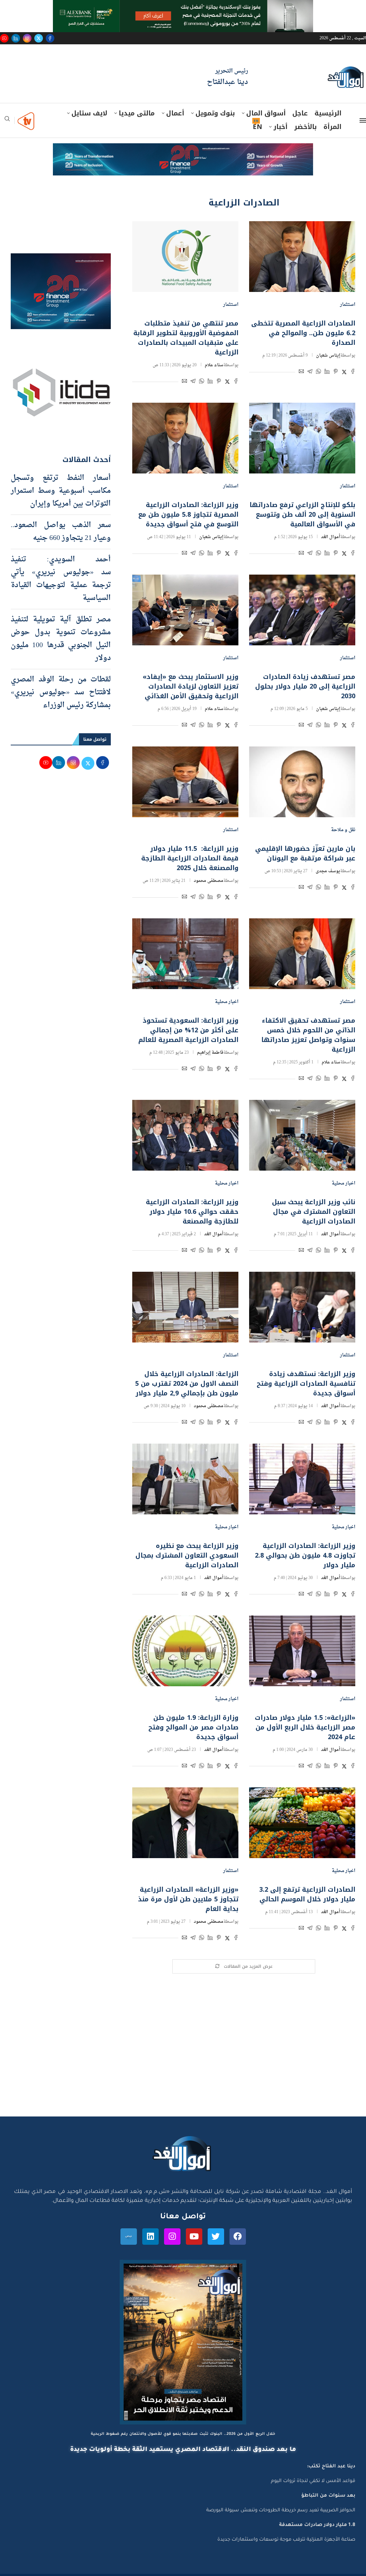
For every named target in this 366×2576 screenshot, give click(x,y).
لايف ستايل (89, 113)
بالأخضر (305, 127)
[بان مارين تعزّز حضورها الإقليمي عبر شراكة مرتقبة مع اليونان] (302, 782)
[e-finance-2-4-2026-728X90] (183, 150)
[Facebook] (50, 38)
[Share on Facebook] (353, 373)
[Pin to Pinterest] (336, 373)
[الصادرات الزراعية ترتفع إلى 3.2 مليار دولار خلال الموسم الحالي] (302, 1823)
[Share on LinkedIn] (327, 373)
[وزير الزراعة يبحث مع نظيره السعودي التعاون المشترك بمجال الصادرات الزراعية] (185, 1479)
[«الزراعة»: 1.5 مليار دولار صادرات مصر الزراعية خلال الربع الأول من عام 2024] (302, 1651)
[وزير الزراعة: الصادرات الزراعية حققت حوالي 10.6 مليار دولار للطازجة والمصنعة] (185, 1135)
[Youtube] (4, 38)
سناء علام (214, 365)
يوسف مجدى (328, 871)
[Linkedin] (16, 38)
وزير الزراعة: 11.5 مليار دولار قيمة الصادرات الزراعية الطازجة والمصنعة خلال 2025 (190, 858)
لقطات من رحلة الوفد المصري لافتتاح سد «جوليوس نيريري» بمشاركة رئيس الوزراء (61, 693)
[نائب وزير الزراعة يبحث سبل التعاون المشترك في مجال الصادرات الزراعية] (302, 1135)
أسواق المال (266, 113)
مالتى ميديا (137, 113)
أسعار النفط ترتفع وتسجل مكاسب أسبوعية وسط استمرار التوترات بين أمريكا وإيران (61, 491)
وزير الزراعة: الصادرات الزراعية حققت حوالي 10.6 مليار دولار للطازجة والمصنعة (192, 1212)
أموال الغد (331, 537)
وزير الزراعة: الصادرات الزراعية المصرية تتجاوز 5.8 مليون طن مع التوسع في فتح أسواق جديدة (188, 515)
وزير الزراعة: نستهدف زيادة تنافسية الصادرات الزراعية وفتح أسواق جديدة (306, 1384)
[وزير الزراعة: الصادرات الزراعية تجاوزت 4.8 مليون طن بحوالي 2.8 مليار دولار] (302, 1479)
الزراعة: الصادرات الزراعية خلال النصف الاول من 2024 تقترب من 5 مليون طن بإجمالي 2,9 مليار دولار (186, 1384)
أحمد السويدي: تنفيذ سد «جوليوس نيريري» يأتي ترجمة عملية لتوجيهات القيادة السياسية (61, 579)
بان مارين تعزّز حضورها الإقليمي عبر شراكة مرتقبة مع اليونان (305, 853)
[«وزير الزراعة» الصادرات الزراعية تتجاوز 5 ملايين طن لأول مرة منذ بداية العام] (185, 1823)
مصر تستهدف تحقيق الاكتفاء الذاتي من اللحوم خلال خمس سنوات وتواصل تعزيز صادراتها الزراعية (308, 1035)
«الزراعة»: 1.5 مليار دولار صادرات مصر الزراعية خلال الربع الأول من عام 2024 (305, 1727)
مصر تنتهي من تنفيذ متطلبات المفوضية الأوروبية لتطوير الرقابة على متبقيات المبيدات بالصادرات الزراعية (186, 338)
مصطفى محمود (209, 881)
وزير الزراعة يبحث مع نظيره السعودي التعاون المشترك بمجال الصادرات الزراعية (187, 1555)
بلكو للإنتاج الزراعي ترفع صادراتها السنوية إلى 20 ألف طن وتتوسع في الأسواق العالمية (302, 515)
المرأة (332, 127)
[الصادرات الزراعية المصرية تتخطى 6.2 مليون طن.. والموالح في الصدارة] (302, 257)
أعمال (175, 113)
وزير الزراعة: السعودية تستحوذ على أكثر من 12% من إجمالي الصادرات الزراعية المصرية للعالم (188, 1030)
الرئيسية (328, 113)
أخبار (280, 127)
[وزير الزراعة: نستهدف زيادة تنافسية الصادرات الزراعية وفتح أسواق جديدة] (302, 1307)
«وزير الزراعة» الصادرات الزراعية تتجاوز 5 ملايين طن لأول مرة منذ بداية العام (188, 1899)
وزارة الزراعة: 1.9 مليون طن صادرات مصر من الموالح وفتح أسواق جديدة (193, 1727)
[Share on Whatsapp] (318, 373)
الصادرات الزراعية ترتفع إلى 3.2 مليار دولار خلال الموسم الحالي (307, 1894)
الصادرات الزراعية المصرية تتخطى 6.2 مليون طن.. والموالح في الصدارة (303, 333)
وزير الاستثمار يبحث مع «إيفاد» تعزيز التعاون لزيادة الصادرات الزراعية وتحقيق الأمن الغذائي (191, 686)
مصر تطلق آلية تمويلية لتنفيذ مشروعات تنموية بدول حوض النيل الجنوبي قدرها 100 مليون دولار (61, 639)
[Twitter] (39, 38)
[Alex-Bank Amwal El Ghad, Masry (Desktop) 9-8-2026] (183, 7)
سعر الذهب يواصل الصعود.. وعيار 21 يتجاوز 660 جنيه (61, 532)
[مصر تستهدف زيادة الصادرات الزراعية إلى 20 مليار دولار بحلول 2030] (302, 610)
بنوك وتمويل (215, 113)
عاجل (300, 113)
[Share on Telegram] (310, 373)
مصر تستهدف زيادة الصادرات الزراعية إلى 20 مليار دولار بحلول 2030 (305, 686)
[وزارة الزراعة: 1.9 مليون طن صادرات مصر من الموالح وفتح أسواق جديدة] (185, 1651)
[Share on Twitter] (344, 373)
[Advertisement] (183, 2049)
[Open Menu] (363, 120)
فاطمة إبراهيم (210, 1053)
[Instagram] (27, 38)
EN (257, 127)
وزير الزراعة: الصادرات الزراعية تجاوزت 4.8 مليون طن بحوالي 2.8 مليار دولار (305, 1555)
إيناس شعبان (328, 356)
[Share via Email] (301, 373)
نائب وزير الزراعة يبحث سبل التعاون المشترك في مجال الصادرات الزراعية (314, 1212)
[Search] (7, 121)
